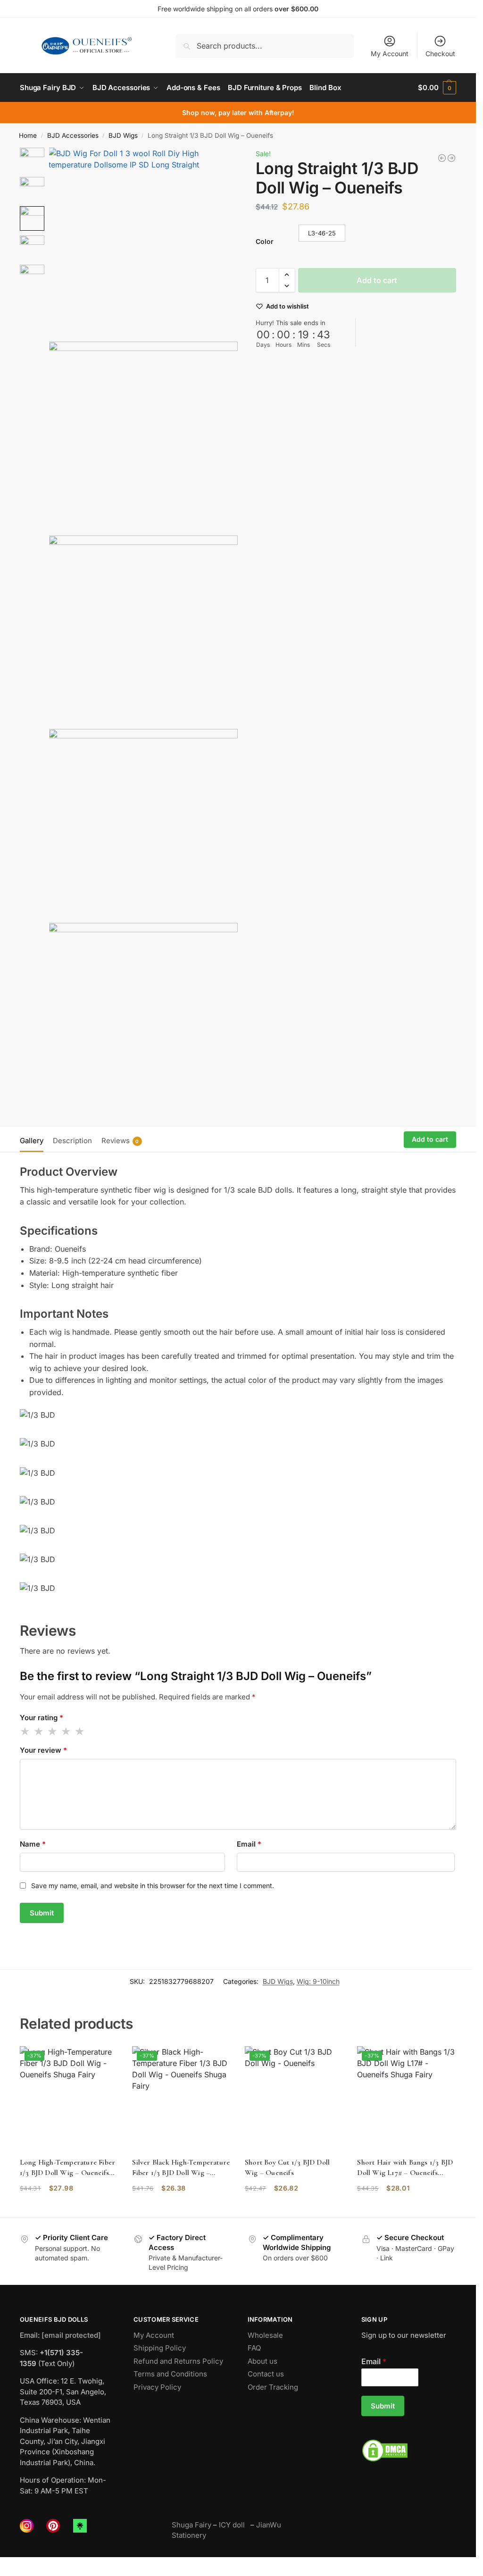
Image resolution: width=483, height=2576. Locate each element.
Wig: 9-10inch (318, 1981)
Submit (383, 2406)
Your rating (42, 1718)
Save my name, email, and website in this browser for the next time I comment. (153, 1886)
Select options (69, 2208)
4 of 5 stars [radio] (67, 1731)
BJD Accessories (73, 135)
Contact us (266, 2374)
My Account (390, 54)
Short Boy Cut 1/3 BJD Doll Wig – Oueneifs (287, 2167)
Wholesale (265, 2335)
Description (72, 1141)
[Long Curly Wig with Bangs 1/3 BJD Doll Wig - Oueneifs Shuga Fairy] (442, 158)
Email (249, 1844)
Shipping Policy (160, 2348)
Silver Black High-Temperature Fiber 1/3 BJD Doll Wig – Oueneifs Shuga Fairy (181, 2168)
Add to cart (377, 280)
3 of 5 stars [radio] (53, 1731)
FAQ (254, 2348)
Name (33, 1844)
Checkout (440, 54)
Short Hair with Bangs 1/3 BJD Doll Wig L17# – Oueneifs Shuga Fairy (405, 2168)
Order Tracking (273, 2387)
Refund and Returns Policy (178, 2361)
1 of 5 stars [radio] (25, 1731)
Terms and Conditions (170, 2374)
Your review (43, 1750)
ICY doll (234, 2525)
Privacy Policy (157, 2387)
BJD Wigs (123, 135)
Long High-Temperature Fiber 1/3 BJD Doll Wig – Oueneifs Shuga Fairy (67, 2168)
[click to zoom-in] (144, 242)
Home (28, 135)
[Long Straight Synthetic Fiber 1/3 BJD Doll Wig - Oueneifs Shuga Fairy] (451, 158)
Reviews (120, 1141)
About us (262, 2361)
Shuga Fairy (192, 2525)
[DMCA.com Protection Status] (409, 2451)
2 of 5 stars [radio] (39, 1731)
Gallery (32, 1141)
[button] (437, 88)
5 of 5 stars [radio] (80, 1731)
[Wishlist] (104, 2060)
